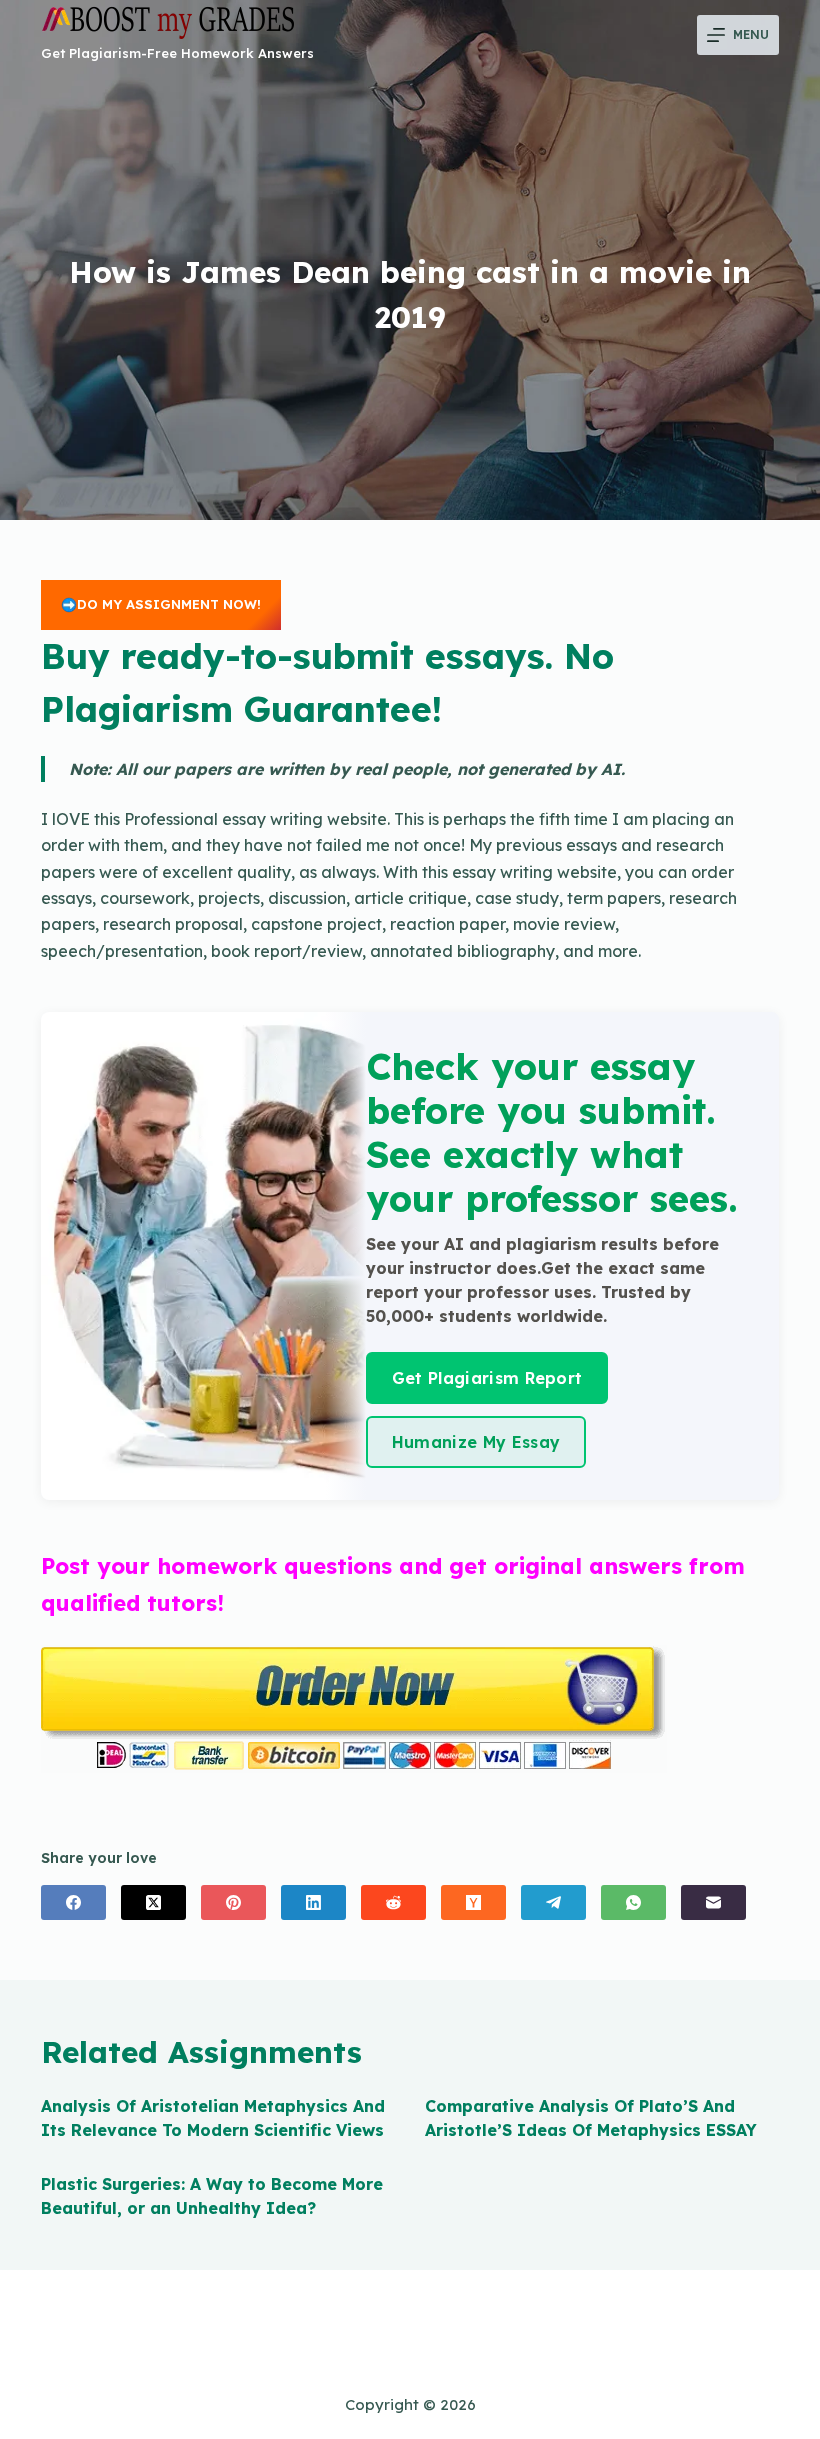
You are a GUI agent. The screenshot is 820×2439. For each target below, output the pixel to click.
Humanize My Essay (476, 1442)
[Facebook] (73, 1902)
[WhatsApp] (633, 1902)
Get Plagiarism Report (487, 1378)
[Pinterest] (233, 1902)
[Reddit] (393, 1902)
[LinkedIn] (313, 1902)
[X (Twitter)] (153, 1902)
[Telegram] (553, 1902)
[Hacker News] (473, 1902)
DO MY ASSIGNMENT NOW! (169, 604)
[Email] (713, 1902)
